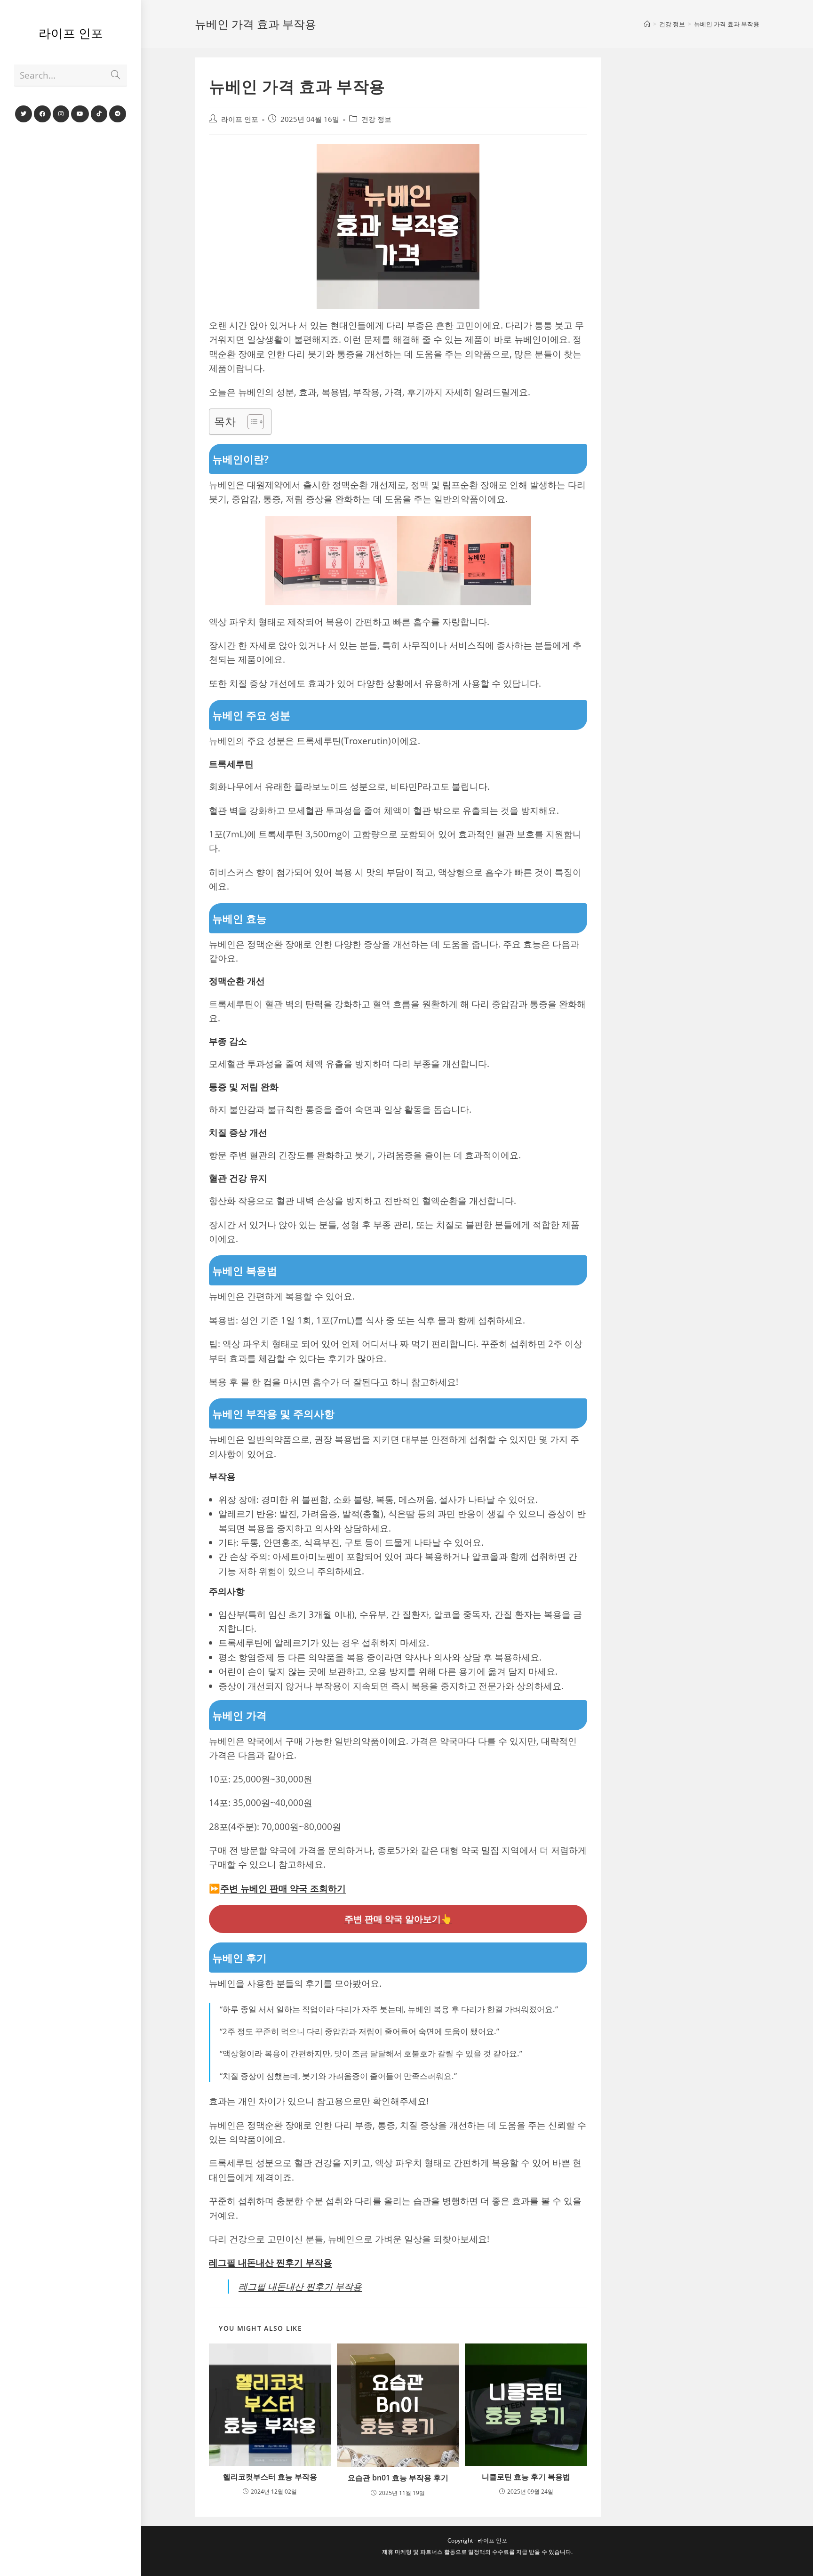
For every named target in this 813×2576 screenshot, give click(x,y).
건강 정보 (376, 119)
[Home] (647, 24)
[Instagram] (61, 114)
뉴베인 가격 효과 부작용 (727, 24)
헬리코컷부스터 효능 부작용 (270, 2477)
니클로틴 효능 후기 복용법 (526, 2477)
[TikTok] (99, 114)
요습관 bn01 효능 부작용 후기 (398, 2478)
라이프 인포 (71, 33)
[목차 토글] (251, 422)
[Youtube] (80, 114)
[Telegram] (118, 114)
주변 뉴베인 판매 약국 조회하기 (283, 1888)
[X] (24, 114)
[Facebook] (42, 114)
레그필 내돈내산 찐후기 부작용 (271, 2263)
